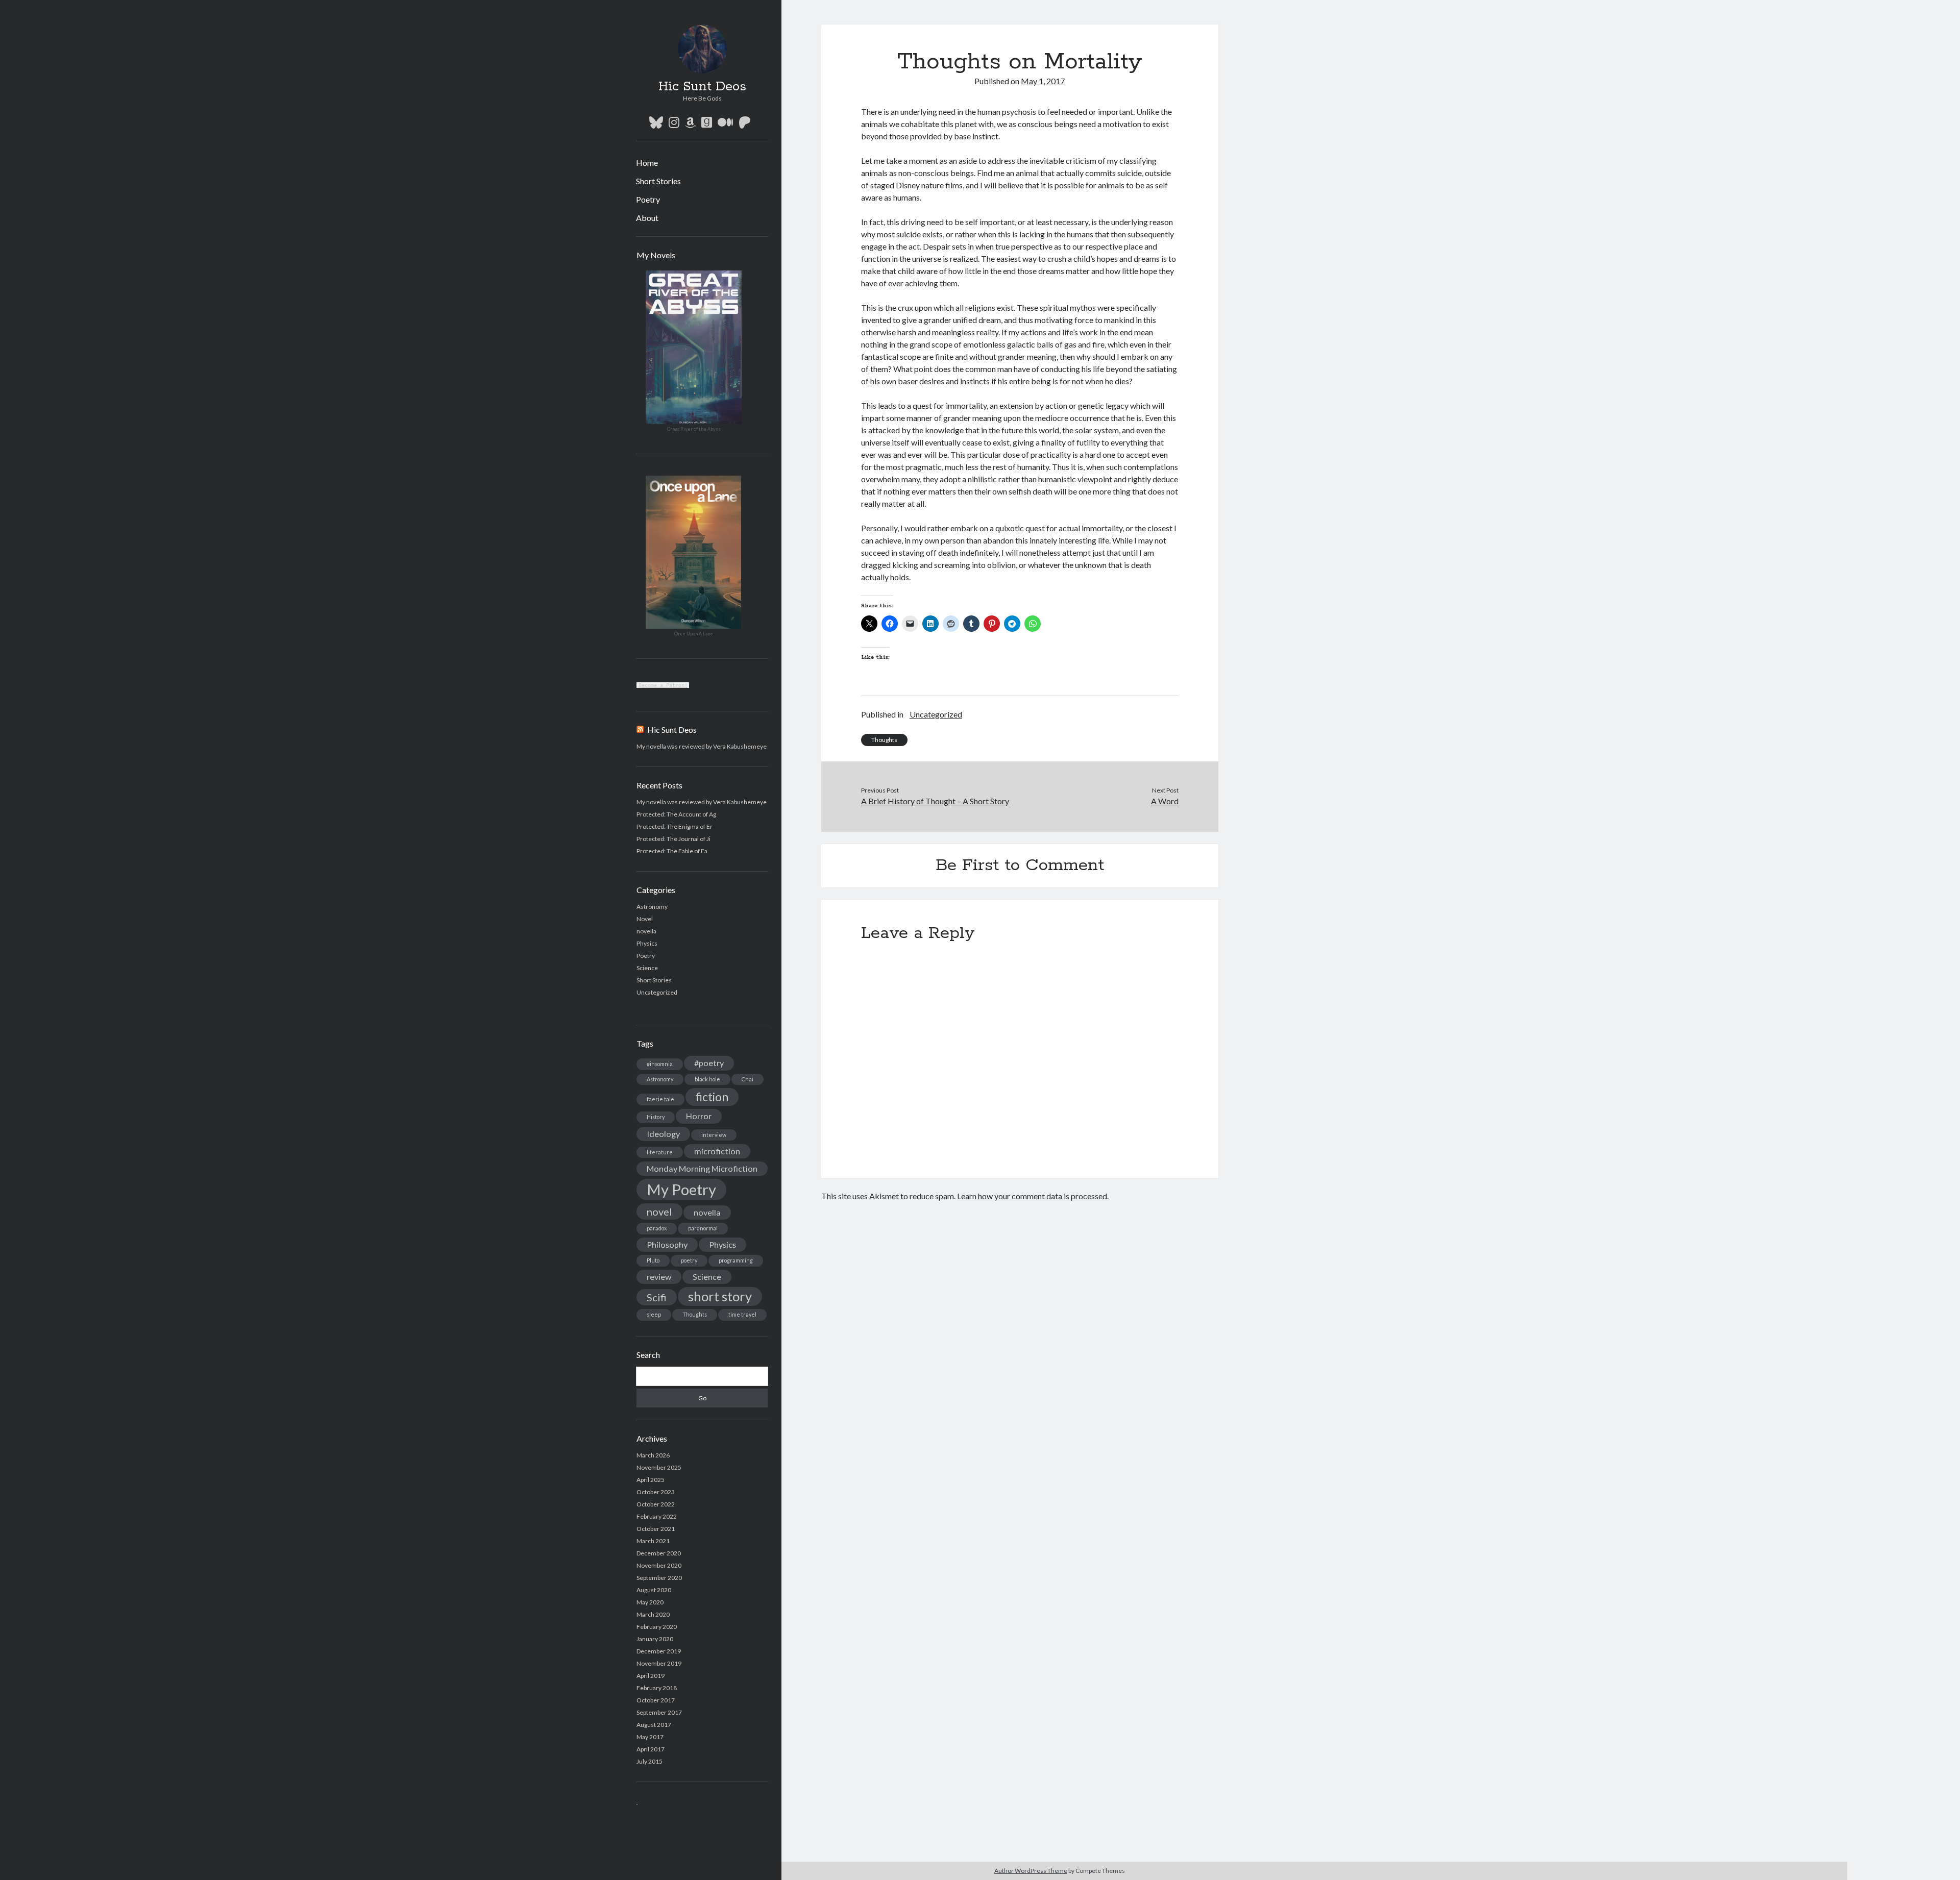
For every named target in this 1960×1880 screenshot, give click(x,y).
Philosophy (667, 1244)
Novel (645, 919)
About (647, 218)
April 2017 (651, 1749)
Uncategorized (657, 992)
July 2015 (650, 1761)
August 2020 (654, 1590)
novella (646, 931)
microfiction (717, 1151)
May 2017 (650, 1737)
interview (714, 1135)
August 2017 (654, 1725)
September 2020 (659, 1578)
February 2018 (657, 1688)
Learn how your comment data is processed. (1033, 1196)
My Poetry (681, 1189)
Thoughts (695, 1314)
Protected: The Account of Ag (676, 814)
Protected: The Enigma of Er (675, 826)
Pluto (653, 1260)
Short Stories (658, 181)
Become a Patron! (663, 685)
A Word (1165, 801)
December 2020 (659, 1553)
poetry (689, 1260)
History (656, 1117)
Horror (699, 1116)
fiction (712, 1097)
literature (660, 1152)
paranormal (703, 1228)
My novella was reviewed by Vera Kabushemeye (702, 746)
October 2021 (656, 1529)
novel (659, 1211)
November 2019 (659, 1663)
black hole (707, 1079)
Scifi (657, 1297)
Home (647, 163)
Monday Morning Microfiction (702, 1168)
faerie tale (660, 1099)
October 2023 (656, 1492)
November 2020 (659, 1565)
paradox (657, 1228)
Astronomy (652, 907)
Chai (748, 1079)
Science (647, 968)
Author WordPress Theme (1031, 1871)
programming (736, 1260)
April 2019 (651, 1676)
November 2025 (659, 1467)
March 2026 (653, 1455)
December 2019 (659, 1651)
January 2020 (655, 1639)
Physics (647, 943)
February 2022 (657, 1516)
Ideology (663, 1134)
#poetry (709, 1063)
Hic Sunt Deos (702, 87)
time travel (742, 1314)
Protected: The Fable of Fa (672, 851)
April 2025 (651, 1480)
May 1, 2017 (1043, 81)
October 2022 (656, 1504)
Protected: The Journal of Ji (673, 839)
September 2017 (659, 1712)
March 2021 (653, 1541)
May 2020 (650, 1602)
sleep (654, 1314)
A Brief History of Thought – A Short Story (935, 801)
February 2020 (657, 1627)
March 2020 (653, 1614)
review (659, 1277)
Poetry (648, 199)
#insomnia (660, 1064)
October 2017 (656, 1700)
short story (720, 1296)
